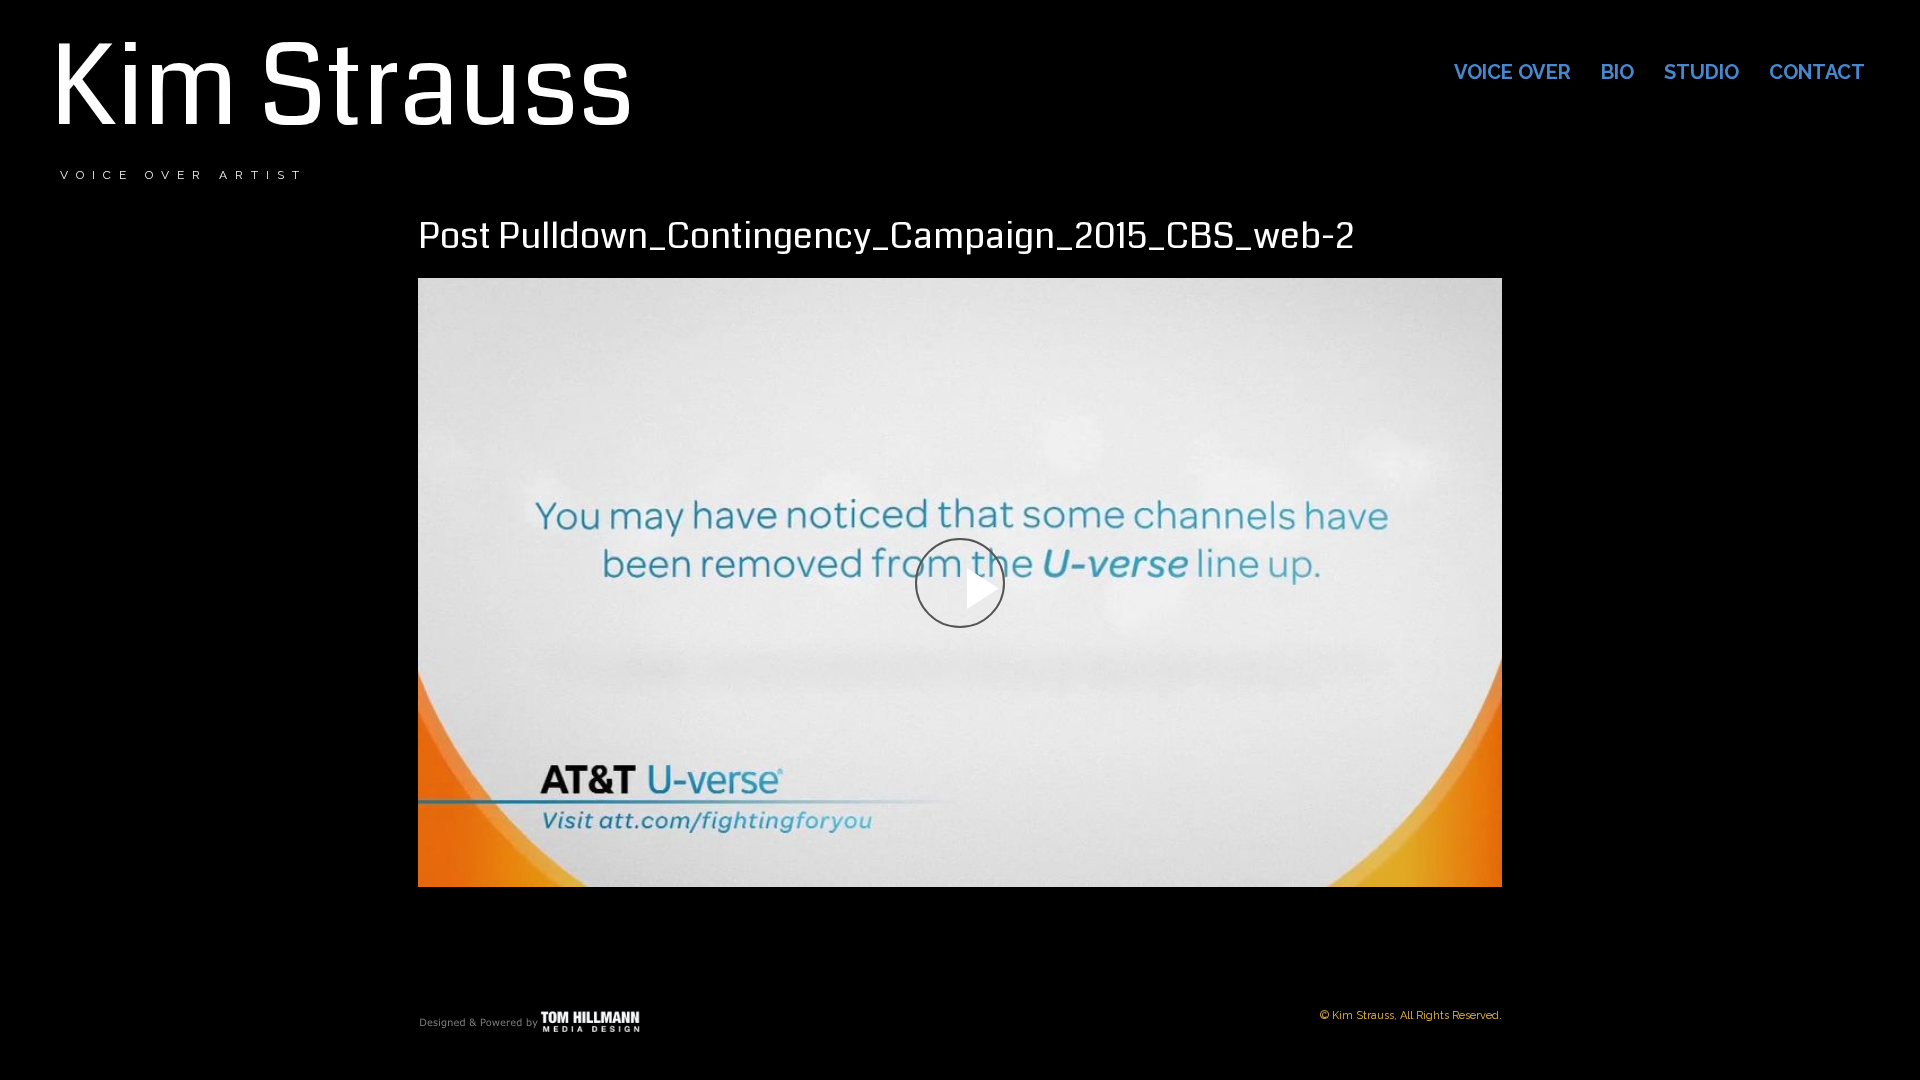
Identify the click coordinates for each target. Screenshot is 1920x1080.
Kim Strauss (342, 88)
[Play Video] (960, 583)
